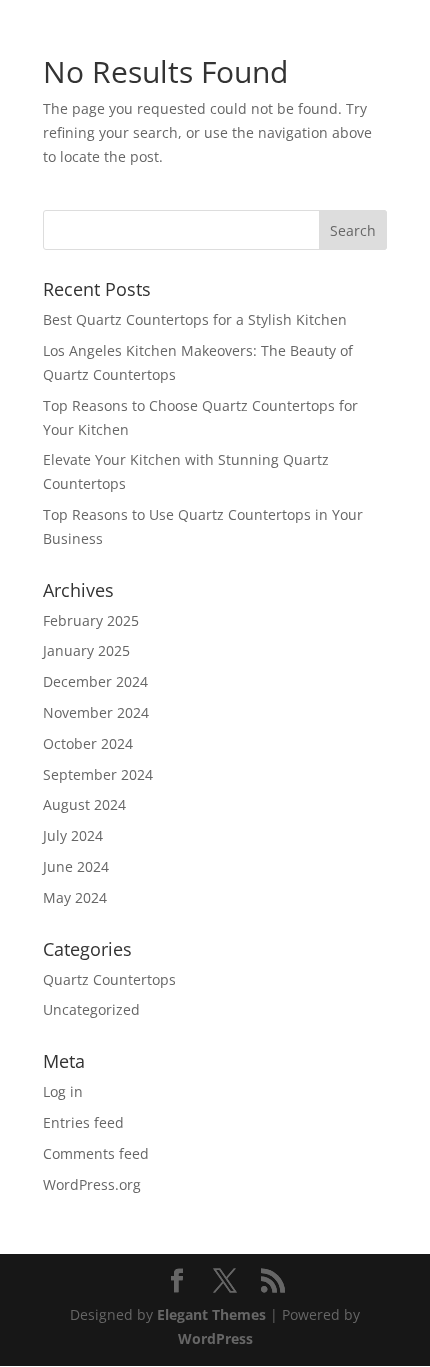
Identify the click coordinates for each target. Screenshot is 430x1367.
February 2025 (91, 620)
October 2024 (88, 743)
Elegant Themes (211, 1314)
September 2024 (98, 774)
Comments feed (96, 1153)
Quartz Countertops (109, 979)
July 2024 (73, 835)
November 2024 (96, 712)
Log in (63, 1091)
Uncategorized (91, 1009)
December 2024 (95, 681)
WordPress (215, 1338)
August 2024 (84, 804)
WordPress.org (92, 1184)
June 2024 (76, 866)
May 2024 (75, 897)
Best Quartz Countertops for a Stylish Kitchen (195, 319)
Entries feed (83, 1122)
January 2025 (86, 650)
